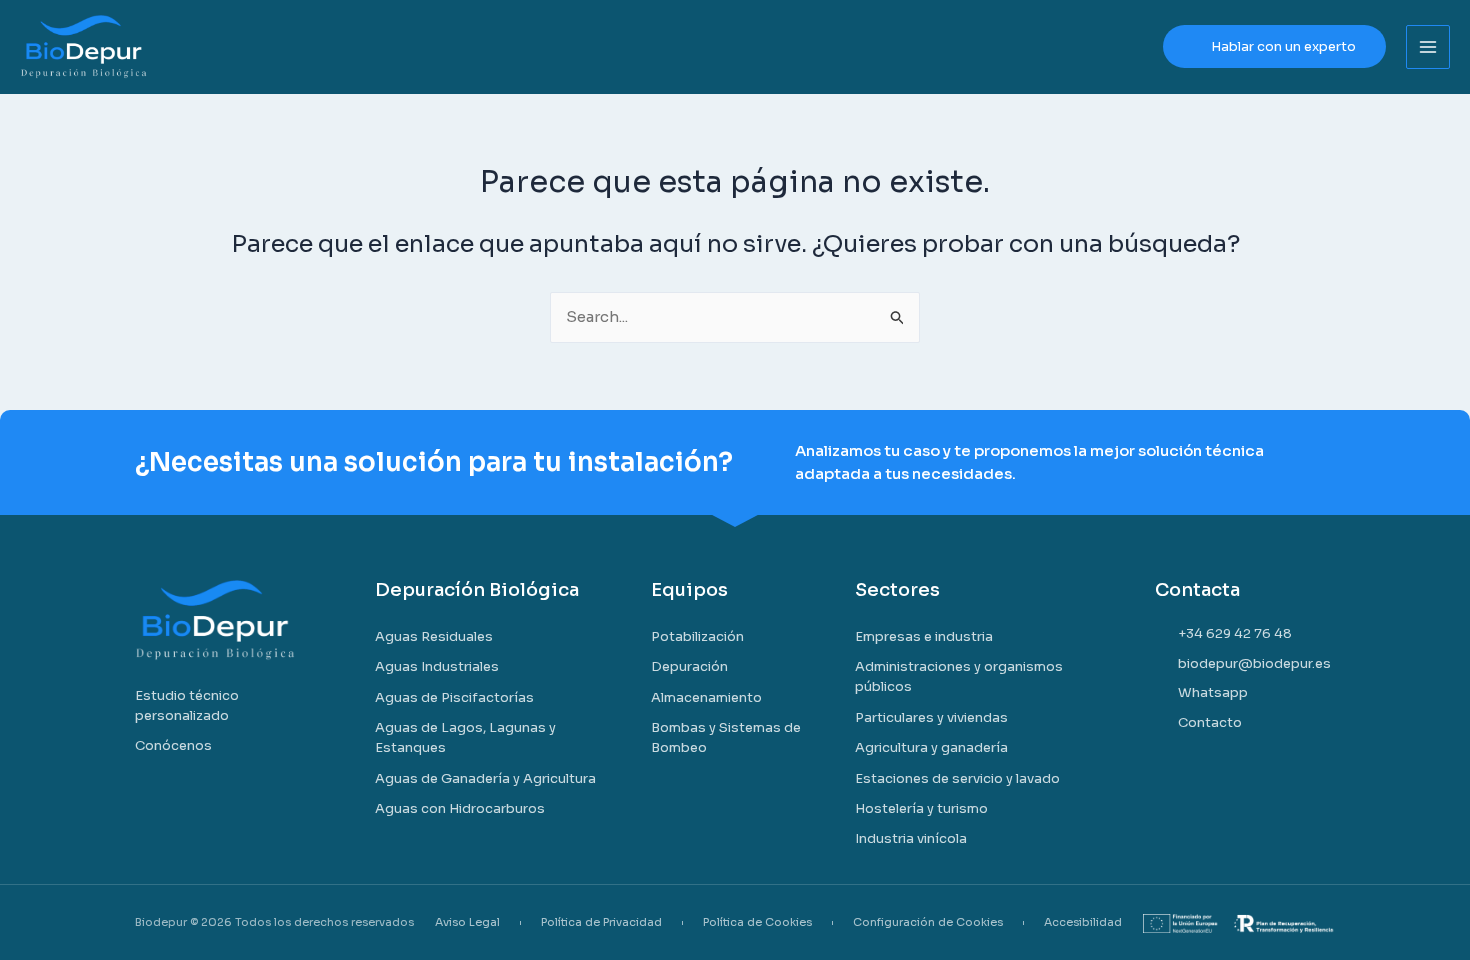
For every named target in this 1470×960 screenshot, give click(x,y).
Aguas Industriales (437, 666)
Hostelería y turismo (921, 808)
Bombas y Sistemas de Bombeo (726, 737)
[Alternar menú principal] (1428, 47)
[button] (1274, 46)
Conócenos (173, 745)
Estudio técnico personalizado (187, 705)
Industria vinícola (911, 838)
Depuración (689, 666)
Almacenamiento (706, 697)
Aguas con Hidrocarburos (460, 808)
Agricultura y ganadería (931, 747)
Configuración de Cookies (928, 922)
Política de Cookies (757, 922)
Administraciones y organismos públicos (959, 676)
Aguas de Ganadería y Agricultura (485, 778)
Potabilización (697, 636)
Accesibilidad (1083, 922)
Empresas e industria (924, 636)
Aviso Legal (467, 922)
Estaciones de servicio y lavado (957, 778)
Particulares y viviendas (931, 717)
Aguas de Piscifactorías (454, 697)
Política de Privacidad (601, 922)
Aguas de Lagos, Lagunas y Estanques (465, 737)
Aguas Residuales (434, 636)
